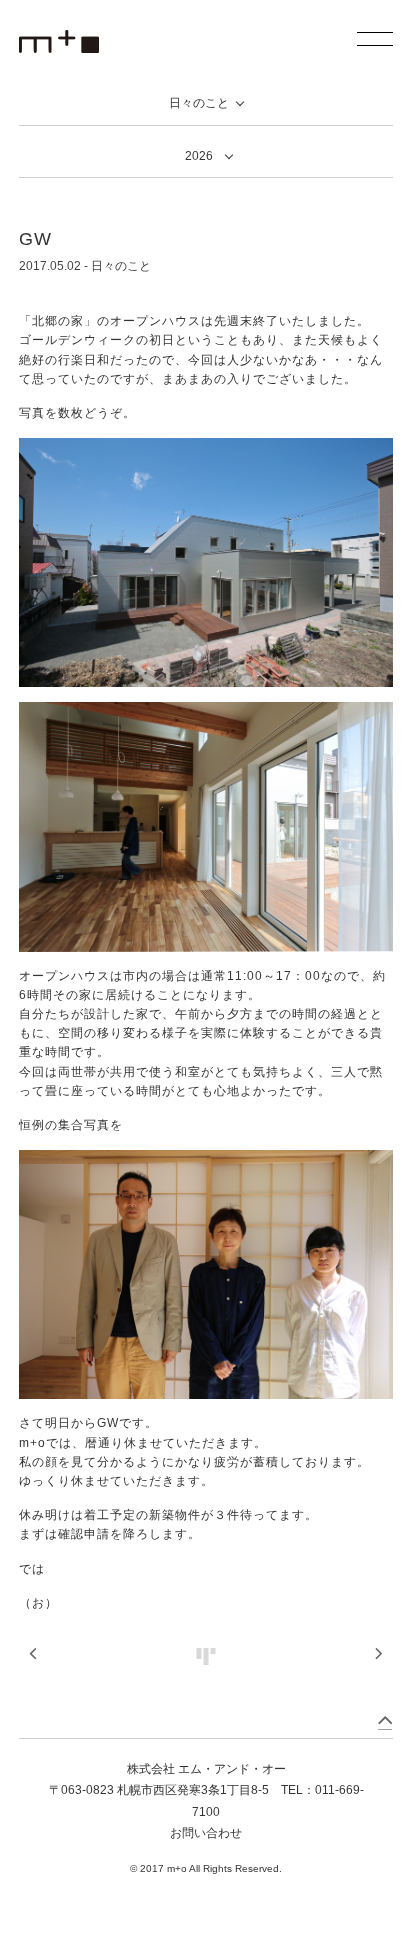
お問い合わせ (206, 1833)
